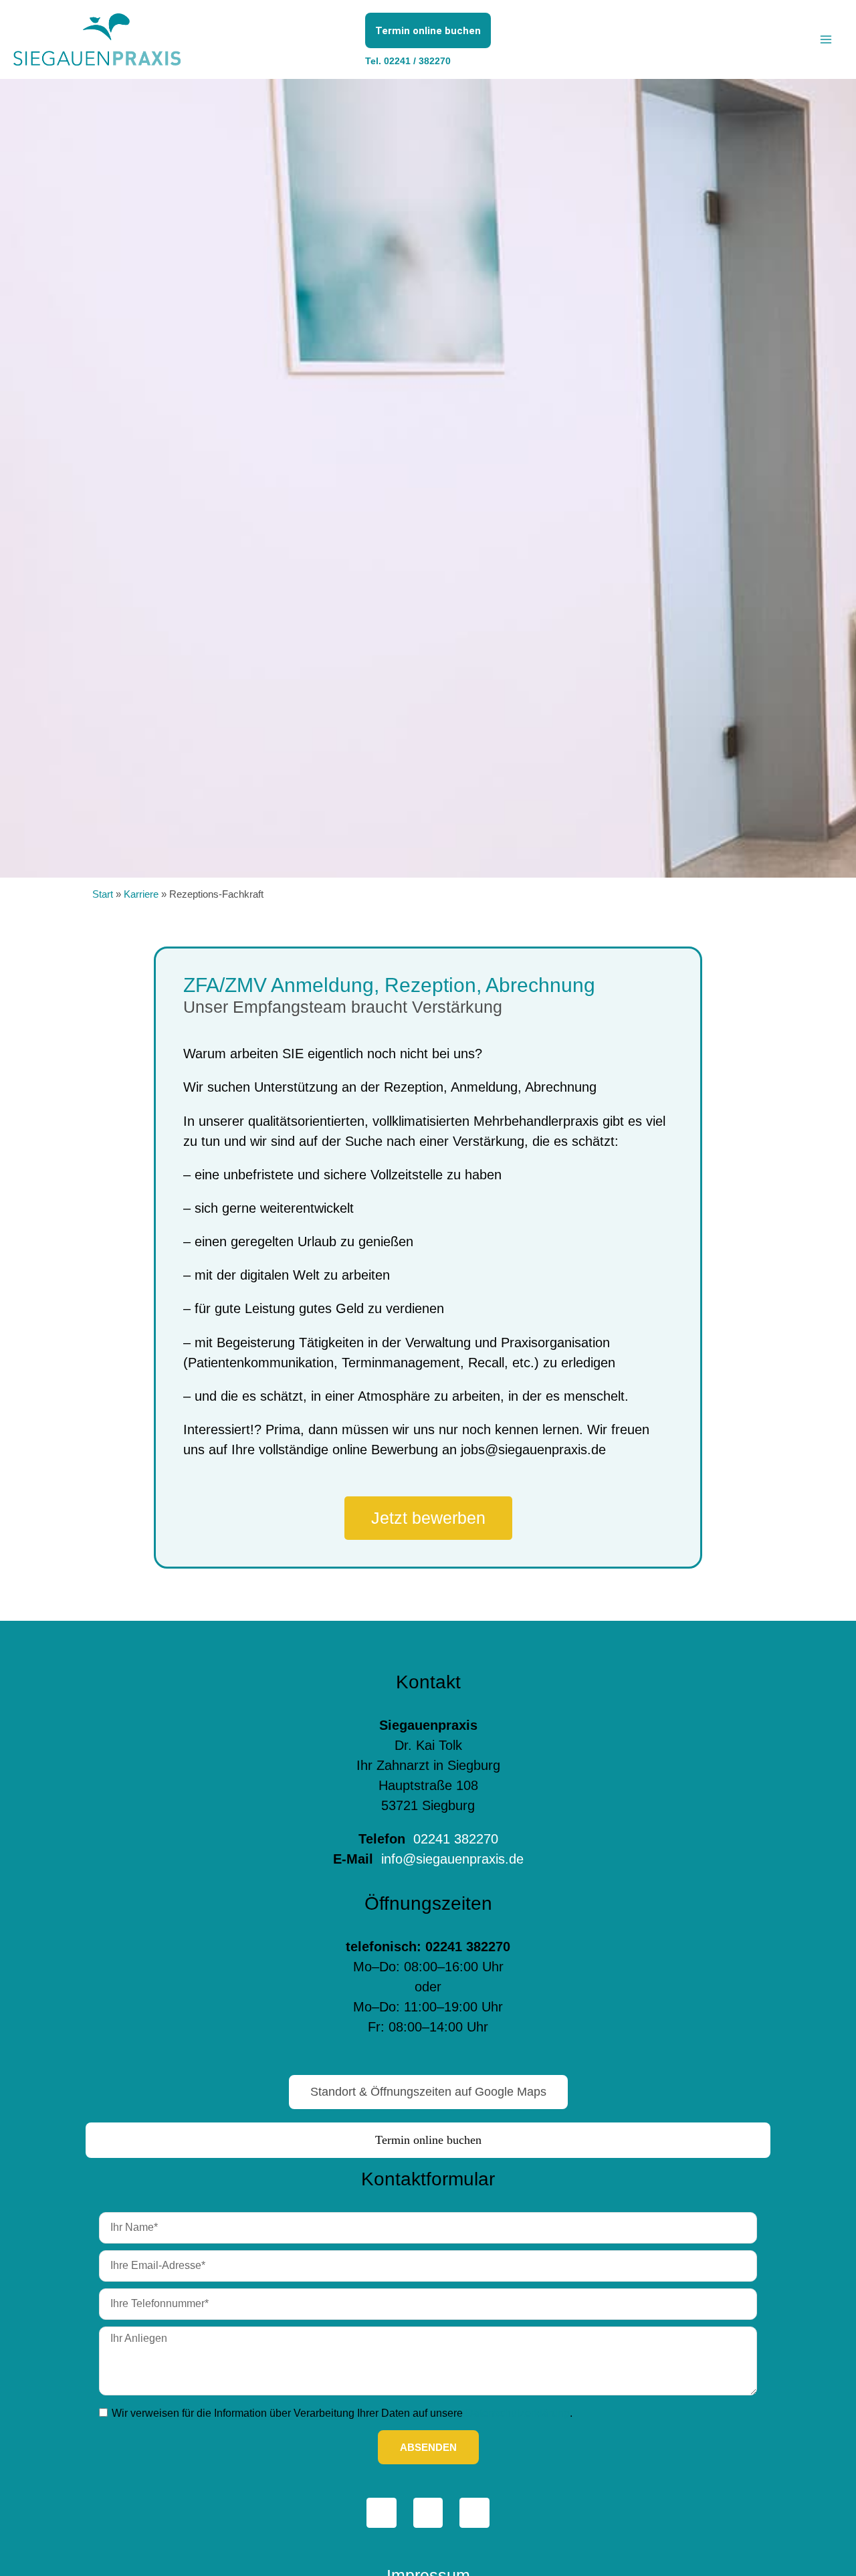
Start (103, 894)
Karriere (141, 894)
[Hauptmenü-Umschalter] (826, 39)
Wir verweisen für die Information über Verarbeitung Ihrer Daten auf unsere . (342, 2413)
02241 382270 (456, 1839)
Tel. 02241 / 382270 (408, 61)
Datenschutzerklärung (518, 2413)
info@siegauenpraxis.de (450, 1859)
